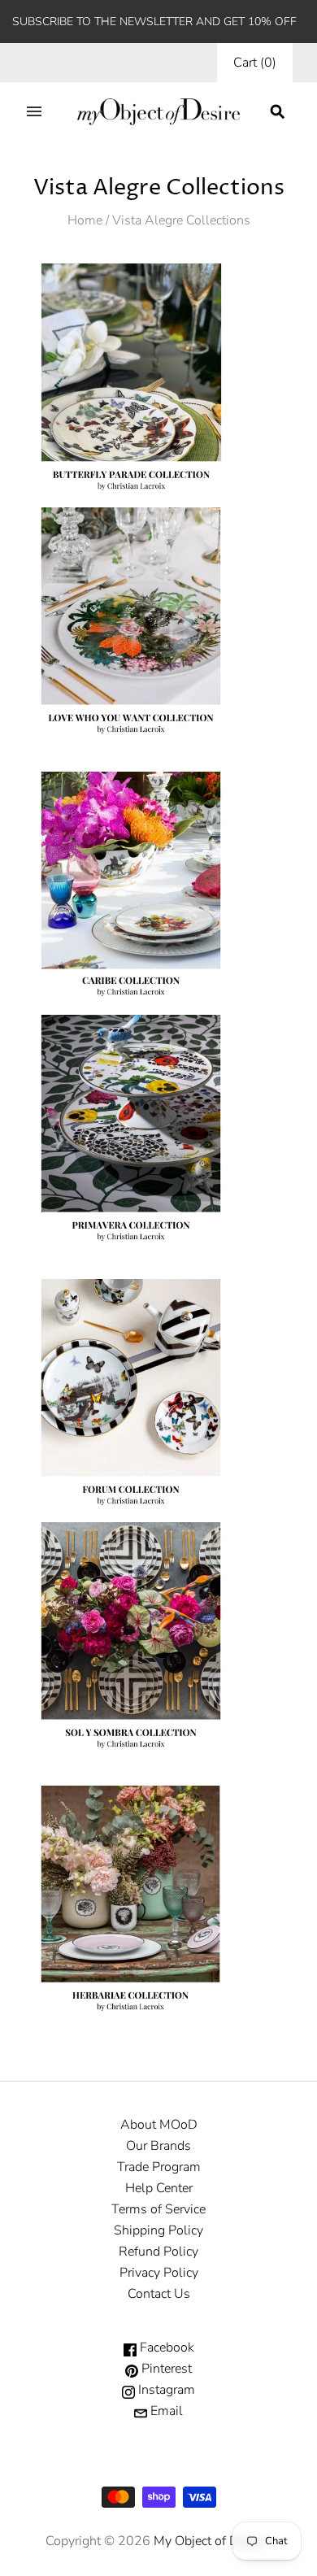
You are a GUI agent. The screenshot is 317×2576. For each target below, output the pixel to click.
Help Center (159, 2188)
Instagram (165, 2390)
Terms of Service (158, 2209)
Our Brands (158, 2146)
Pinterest (165, 2369)
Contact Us (159, 2294)
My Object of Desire (210, 2541)
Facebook (165, 2348)
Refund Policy (158, 2252)
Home (85, 220)
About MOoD (159, 2125)
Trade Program (159, 2167)
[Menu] (34, 111)
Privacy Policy (159, 2273)
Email (165, 2411)
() (255, 63)
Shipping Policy (158, 2230)
